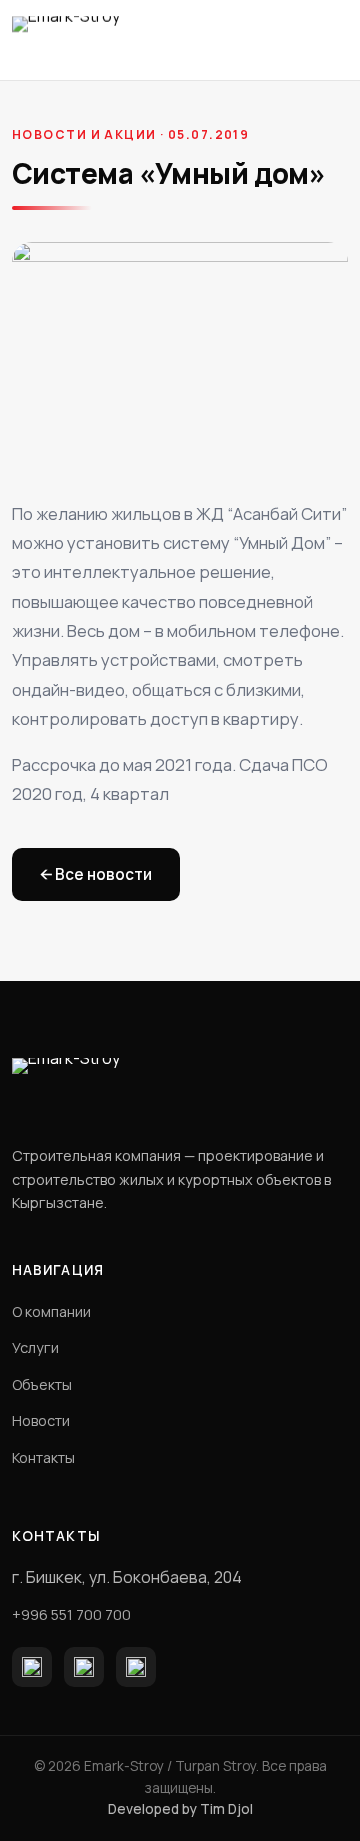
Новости (41, 1420)
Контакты (43, 1457)
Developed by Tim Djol (180, 1809)
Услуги (35, 1347)
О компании (51, 1311)
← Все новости (96, 874)
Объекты (42, 1384)
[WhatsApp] (136, 1667)
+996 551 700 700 (71, 1614)
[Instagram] (84, 1667)
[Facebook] (32, 1667)
